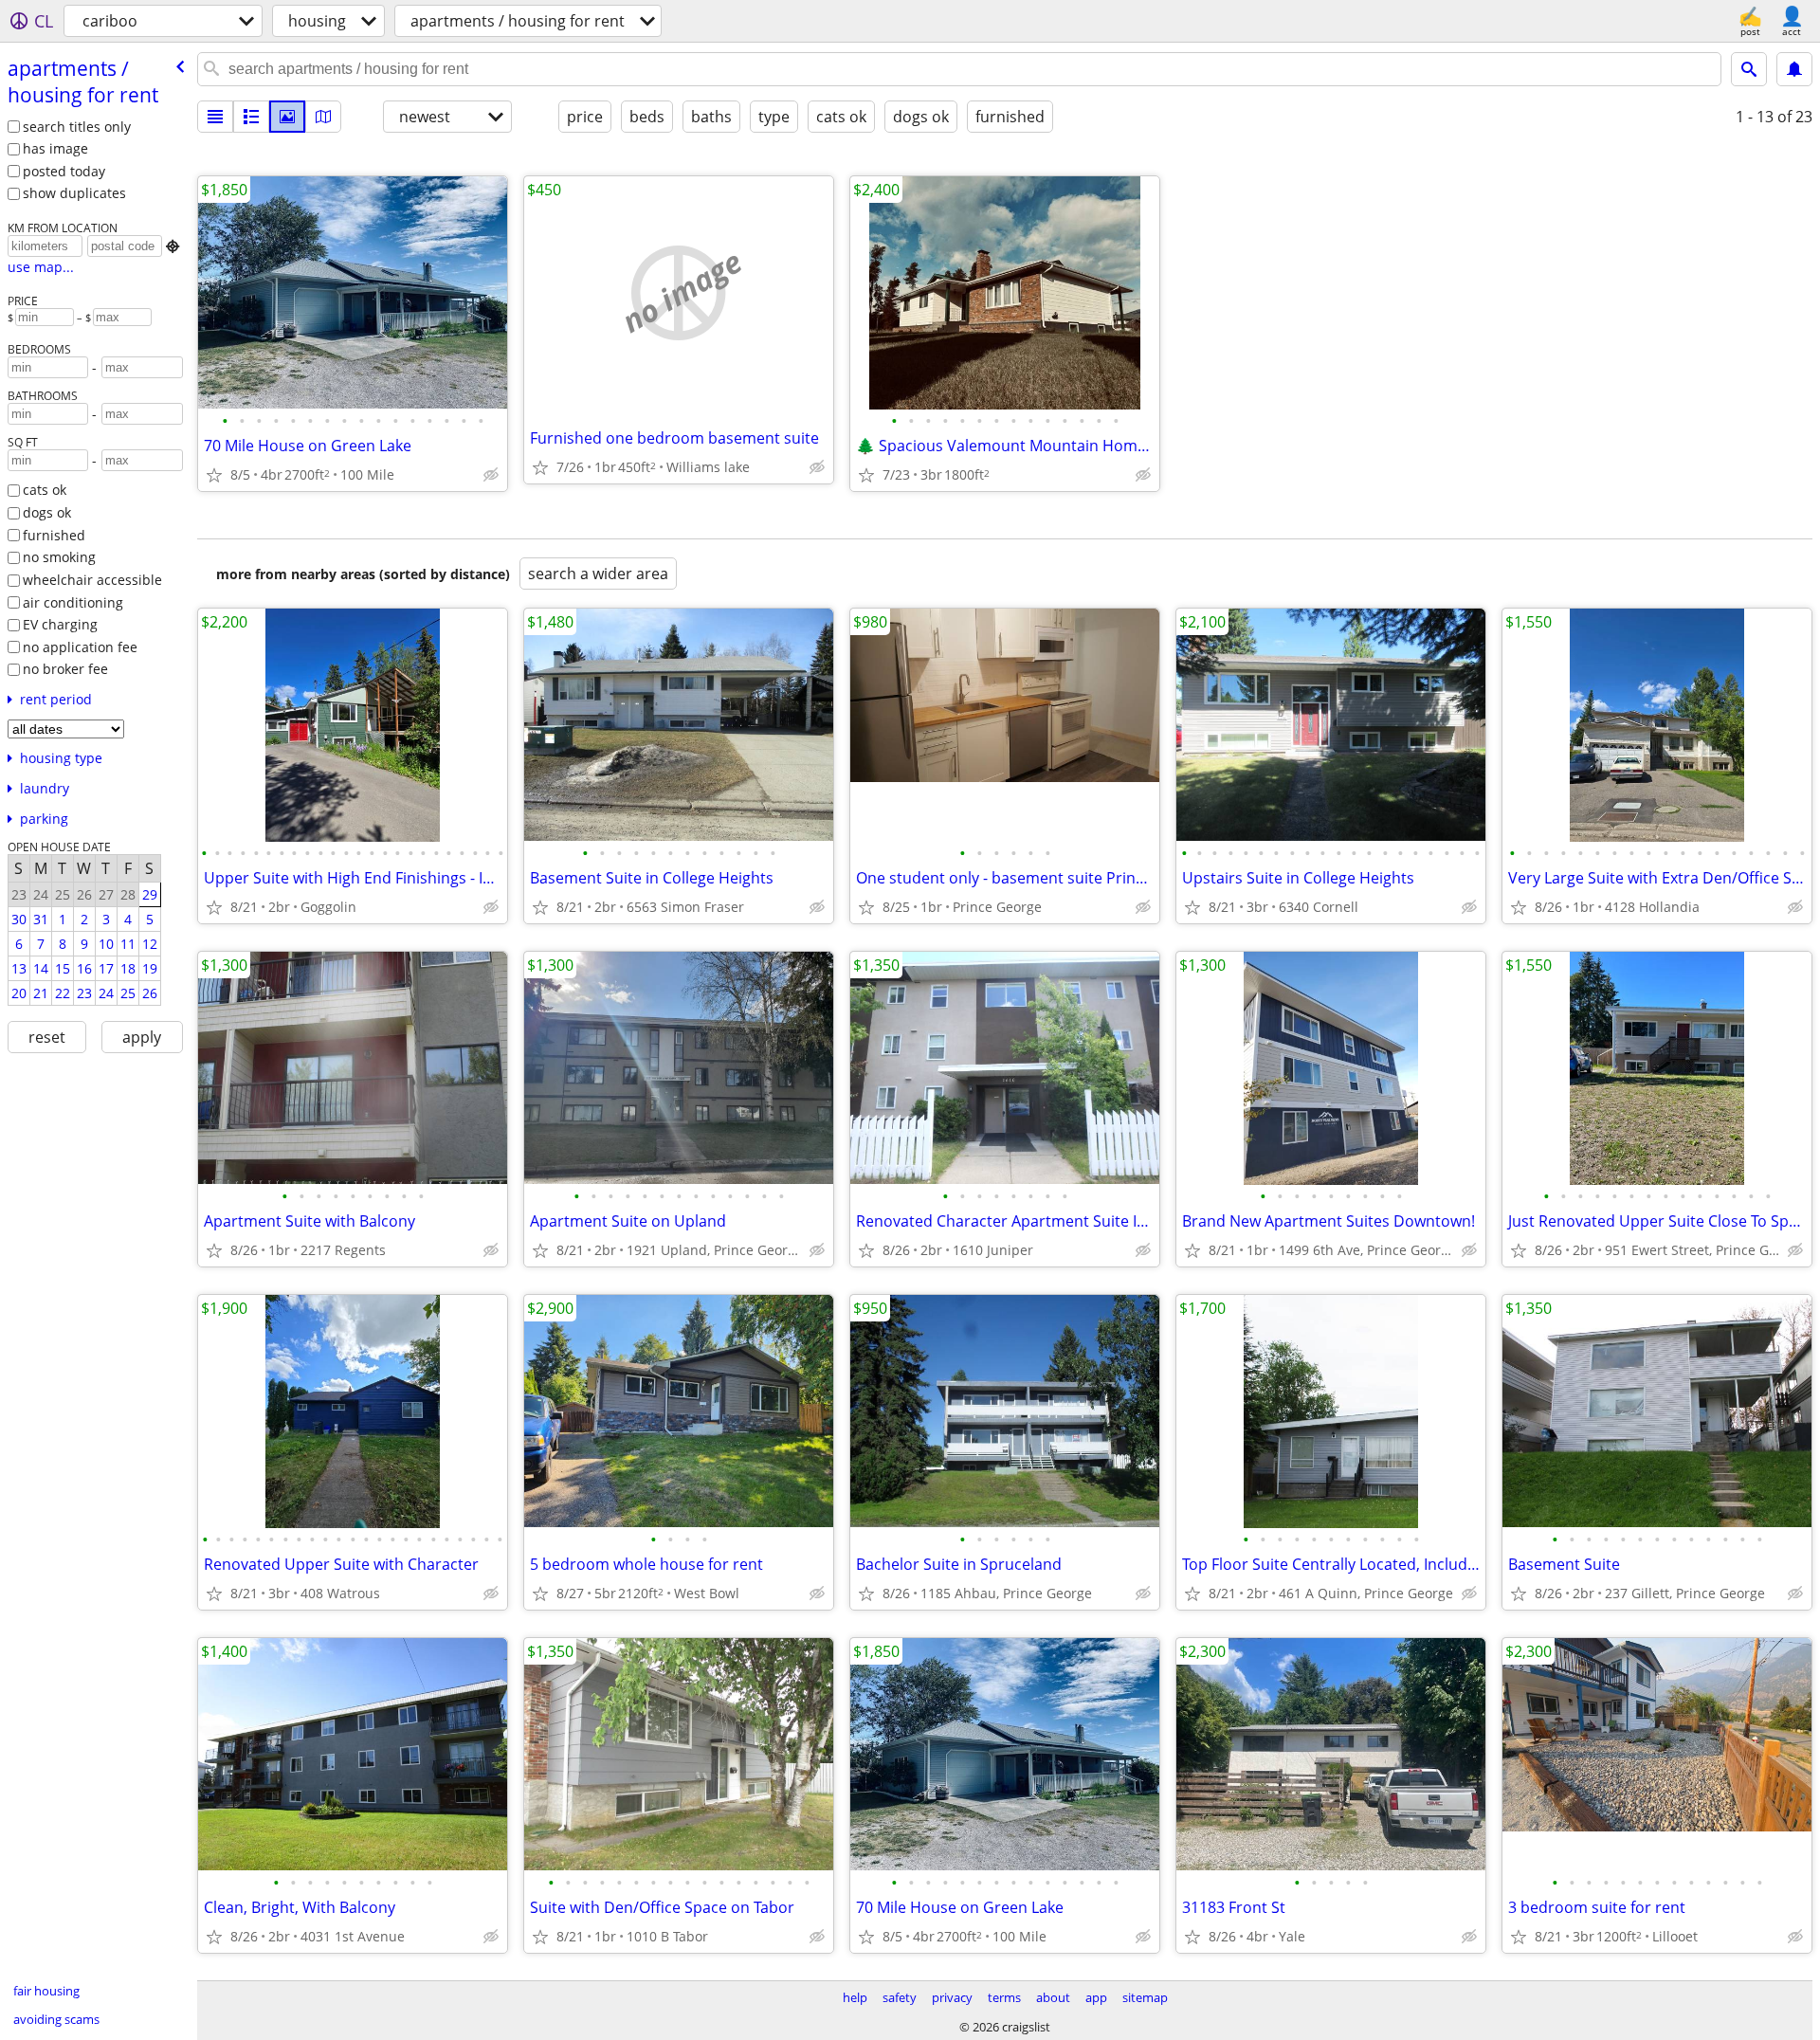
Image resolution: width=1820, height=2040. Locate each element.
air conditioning (73, 602)
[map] (323, 117)
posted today (64, 171)
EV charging (60, 624)
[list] (215, 117)
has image (55, 148)
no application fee (80, 647)
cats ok (45, 490)
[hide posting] (491, 475)
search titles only (77, 127)
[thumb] (251, 117)
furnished (54, 535)
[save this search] (1794, 69)
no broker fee (65, 669)
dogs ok (47, 512)
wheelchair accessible (92, 580)
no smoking (59, 557)
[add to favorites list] (214, 475)
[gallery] (287, 117)
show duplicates (74, 193)
